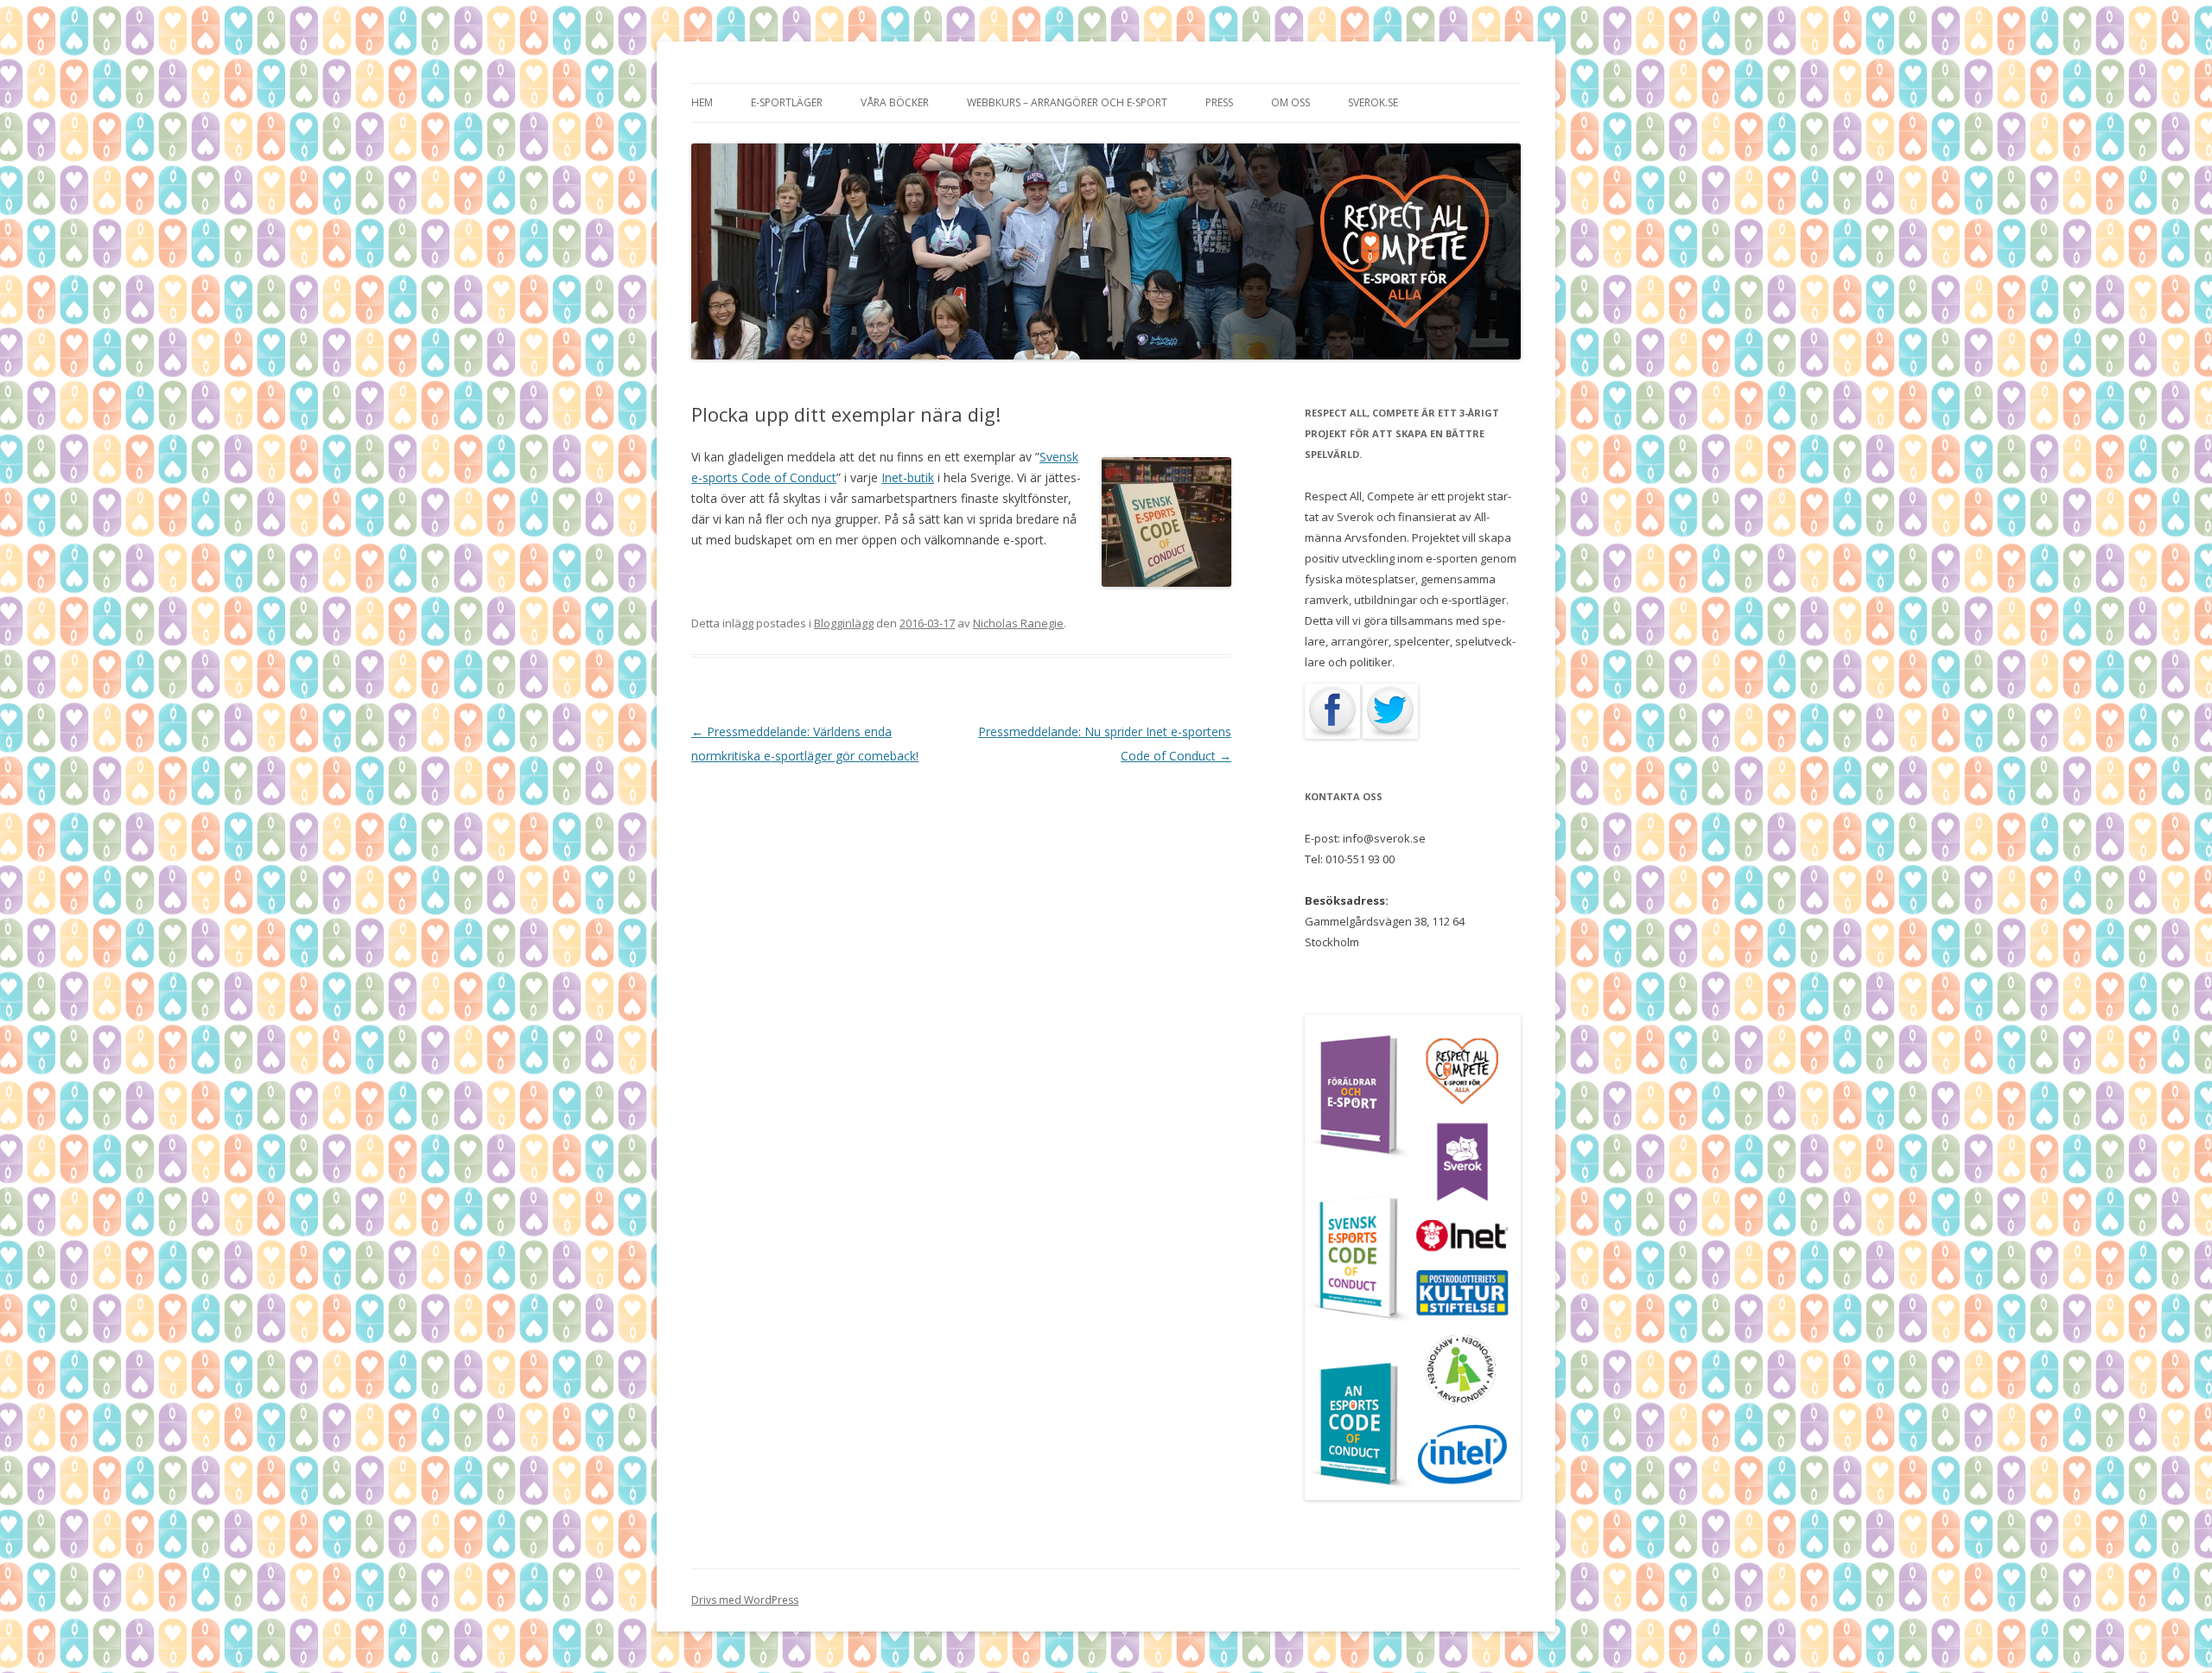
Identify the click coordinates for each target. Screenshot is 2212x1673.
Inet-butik (908, 477)
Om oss (1290, 102)
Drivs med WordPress (745, 1600)
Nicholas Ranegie (1018, 623)
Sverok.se (1373, 102)
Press (1219, 102)
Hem (702, 102)
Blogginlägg (844, 623)
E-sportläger (787, 102)
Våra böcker (895, 102)
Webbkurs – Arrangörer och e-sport (1067, 102)
